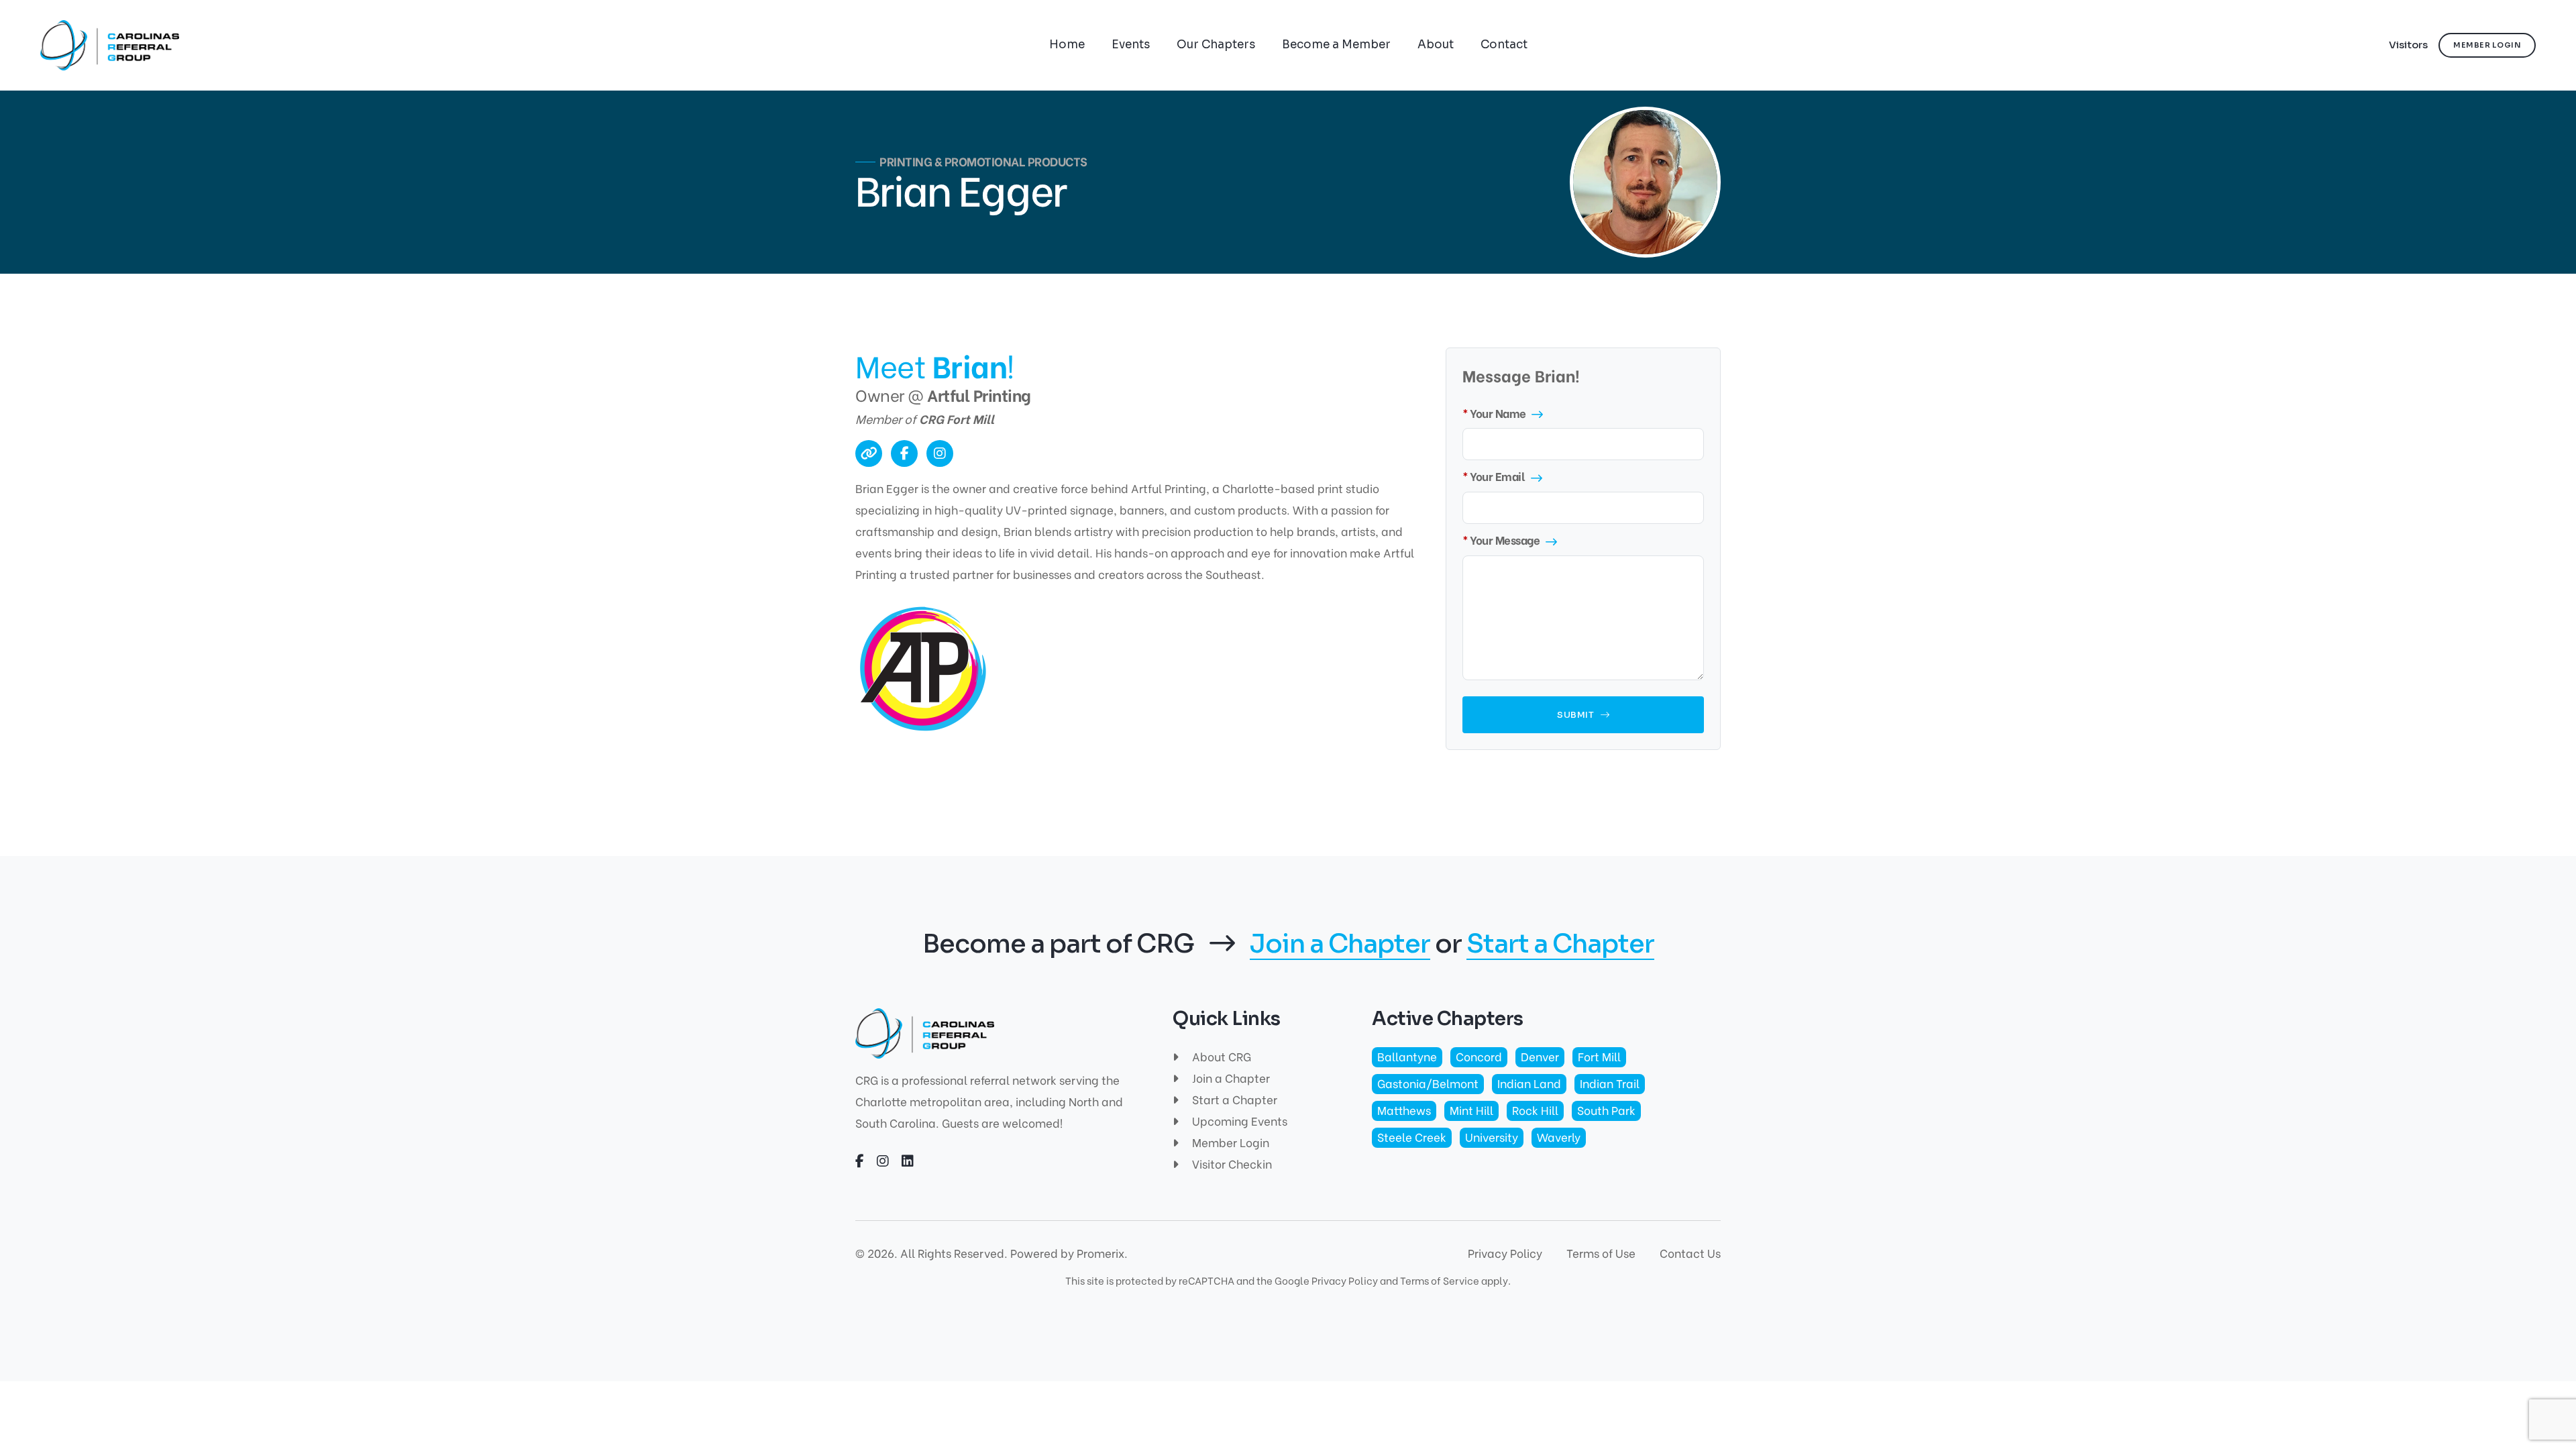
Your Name (1498, 413)
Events (1131, 45)
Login (2487, 45)
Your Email (1497, 476)
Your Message (1505, 540)
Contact (1504, 45)
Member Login (1229, 1142)
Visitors (2408, 45)
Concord (1479, 1056)
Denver (1540, 1056)
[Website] (869, 453)
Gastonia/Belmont (1428, 1083)
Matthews (1404, 1110)
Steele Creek (1412, 1137)
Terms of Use (1601, 1253)
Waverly (1559, 1137)
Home (1067, 45)
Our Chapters (1216, 45)
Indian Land (1529, 1083)
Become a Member (1336, 45)
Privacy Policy (1505, 1253)
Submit (1577, 715)
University (1492, 1137)
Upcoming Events (1238, 1121)
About (1436, 45)
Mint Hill (1471, 1110)
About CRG (1220, 1056)
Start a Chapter (1560, 945)
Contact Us (1690, 1253)
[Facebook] (904, 453)
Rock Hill (1535, 1110)
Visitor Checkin (1231, 1164)
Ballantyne (1407, 1056)
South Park (1606, 1110)
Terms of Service (1440, 1280)
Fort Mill (1599, 1056)
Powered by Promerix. (1069, 1253)
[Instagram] (940, 453)
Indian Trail (1610, 1083)
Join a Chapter (1340, 945)
